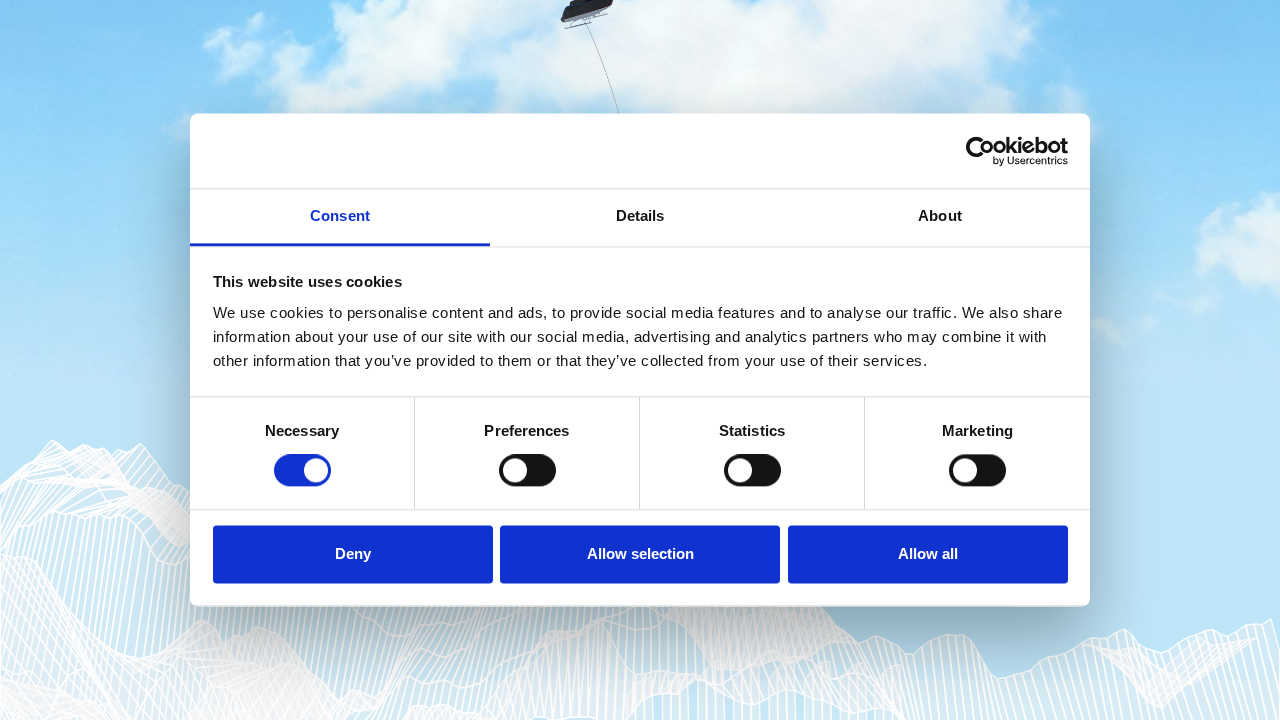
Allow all (928, 553)
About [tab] (940, 215)
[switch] (527, 471)
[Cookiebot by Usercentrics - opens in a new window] (980, 151)
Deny (353, 553)
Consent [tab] (340, 215)
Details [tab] (640, 215)
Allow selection (640, 553)
